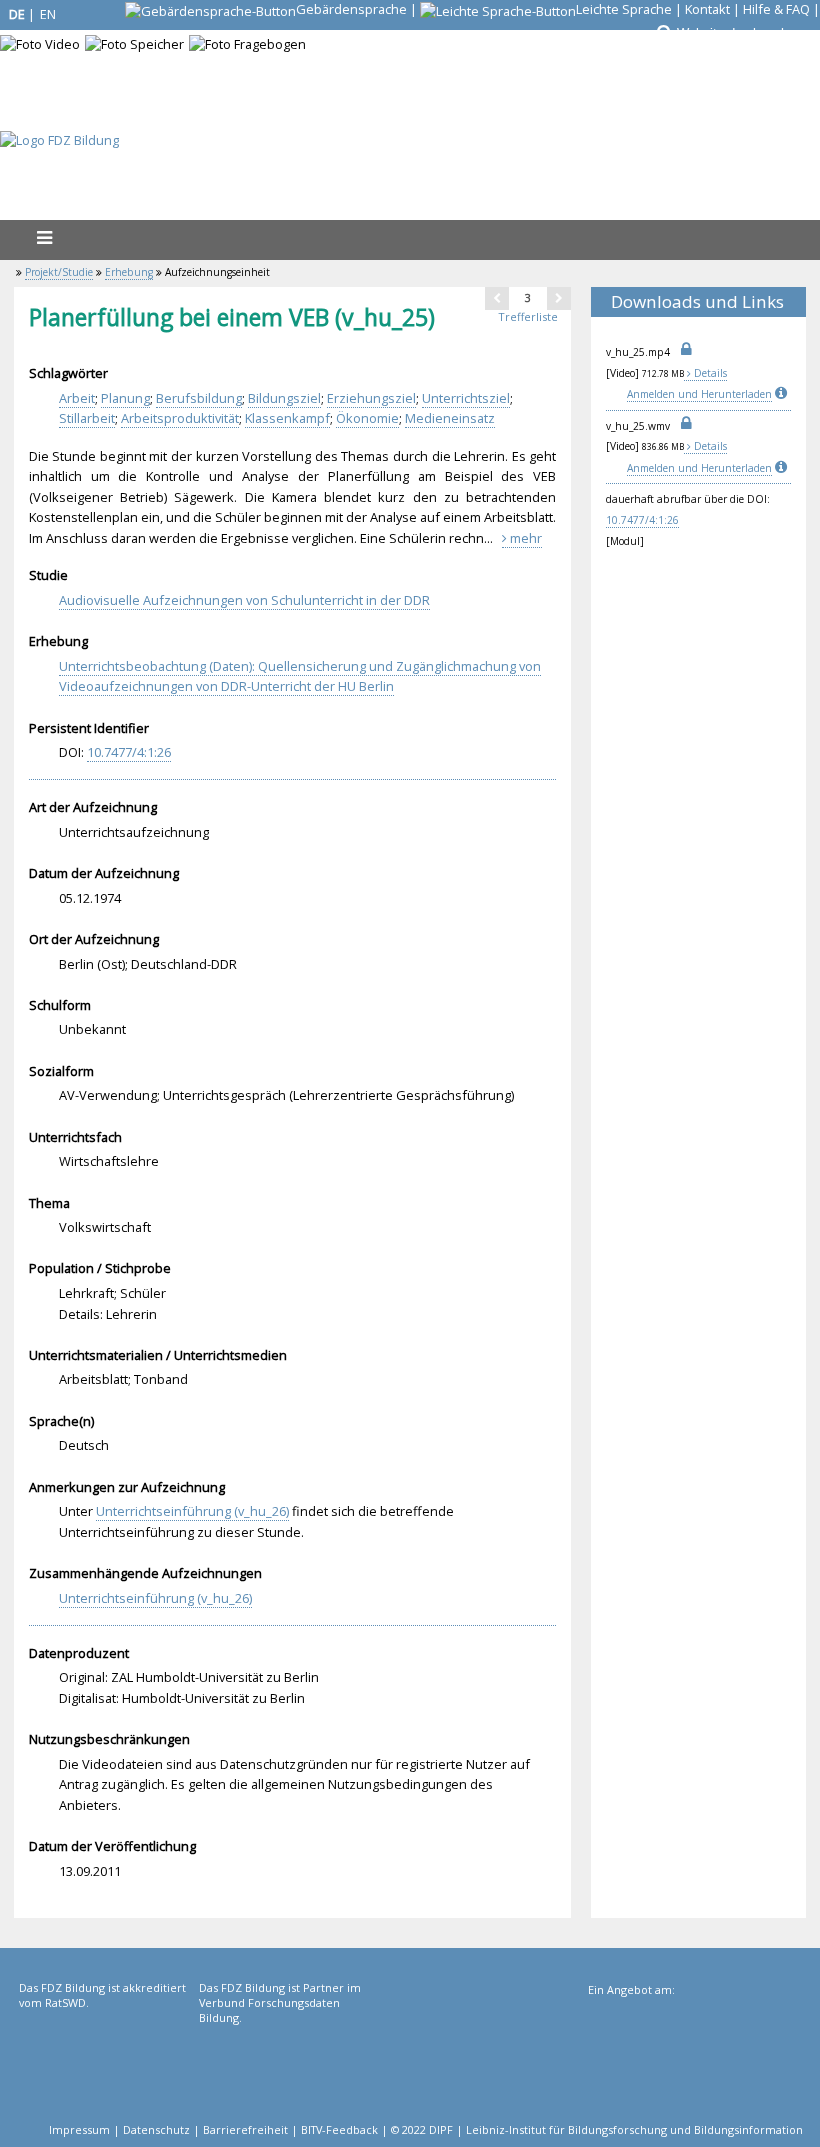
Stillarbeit (87, 418)
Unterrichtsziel (466, 398)
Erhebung (129, 272)
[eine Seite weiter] (559, 298)
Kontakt (707, 9)
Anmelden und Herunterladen (699, 394)
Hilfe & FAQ (776, 9)
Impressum (79, 2129)
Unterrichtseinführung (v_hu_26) (192, 1511)
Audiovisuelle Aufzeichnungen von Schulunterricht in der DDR (244, 600)
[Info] (783, 394)
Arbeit (77, 398)
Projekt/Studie (59, 272)
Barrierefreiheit (245, 2129)
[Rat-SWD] (107, 2062)
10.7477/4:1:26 (642, 520)
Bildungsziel (284, 398)
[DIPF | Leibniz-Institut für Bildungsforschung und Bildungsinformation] (693, 2064)
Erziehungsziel (371, 398)
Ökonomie (367, 418)
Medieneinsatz (450, 418)
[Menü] (44, 237)
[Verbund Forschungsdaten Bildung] (287, 2062)
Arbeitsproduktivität (180, 418)
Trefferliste (528, 316)
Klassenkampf (287, 418)
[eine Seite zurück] (497, 298)
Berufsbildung (199, 398)
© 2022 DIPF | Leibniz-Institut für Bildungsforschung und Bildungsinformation (597, 2129)
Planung (125, 398)
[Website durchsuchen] (663, 33)
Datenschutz (156, 2129)
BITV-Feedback (339, 2129)
